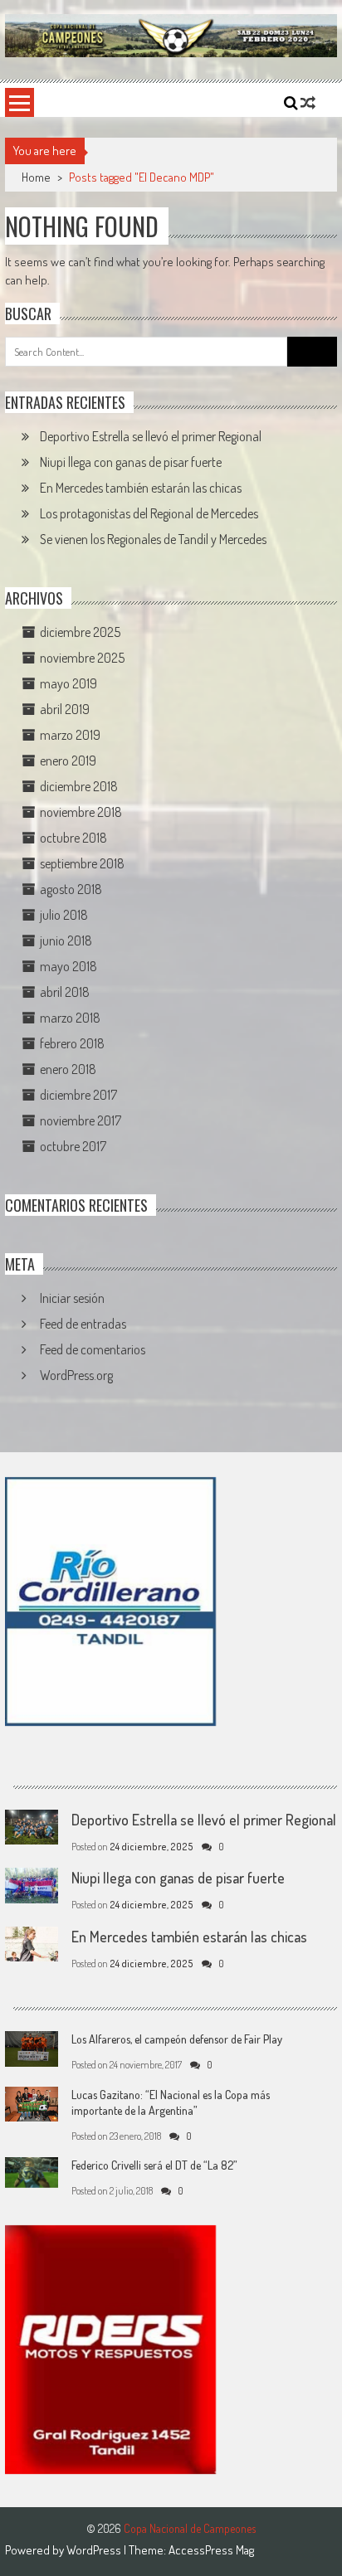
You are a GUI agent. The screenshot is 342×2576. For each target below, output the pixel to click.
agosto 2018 (71, 889)
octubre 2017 (73, 1146)
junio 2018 (66, 940)
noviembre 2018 (81, 812)
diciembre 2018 (79, 786)
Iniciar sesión (72, 1298)
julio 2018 (64, 915)
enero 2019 (68, 761)
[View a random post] (308, 103)
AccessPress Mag (211, 2550)
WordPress (95, 2550)
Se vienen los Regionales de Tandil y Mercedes (153, 539)
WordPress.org (76, 1375)
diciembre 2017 (78, 1095)
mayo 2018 (68, 966)
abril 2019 (65, 709)
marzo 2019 (70, 735)
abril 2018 (65, 992)
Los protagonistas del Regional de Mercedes (149, 513)
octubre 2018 (73, 838)
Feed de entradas (83, 1324)
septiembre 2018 (82, 863)
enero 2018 (68, 1069)
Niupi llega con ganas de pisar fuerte (131, 462)
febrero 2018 (72, 1043)
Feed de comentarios (93, 1349)
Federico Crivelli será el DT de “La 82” (154, 2165)
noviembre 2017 (81, 1120)
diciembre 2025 (80, 632)
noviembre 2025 (82, 658)
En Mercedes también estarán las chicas (141, 488)
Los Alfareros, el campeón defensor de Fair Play (177, 2039)
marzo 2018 (70, 1018)
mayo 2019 (68, 683)
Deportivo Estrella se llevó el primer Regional (151, 436)
